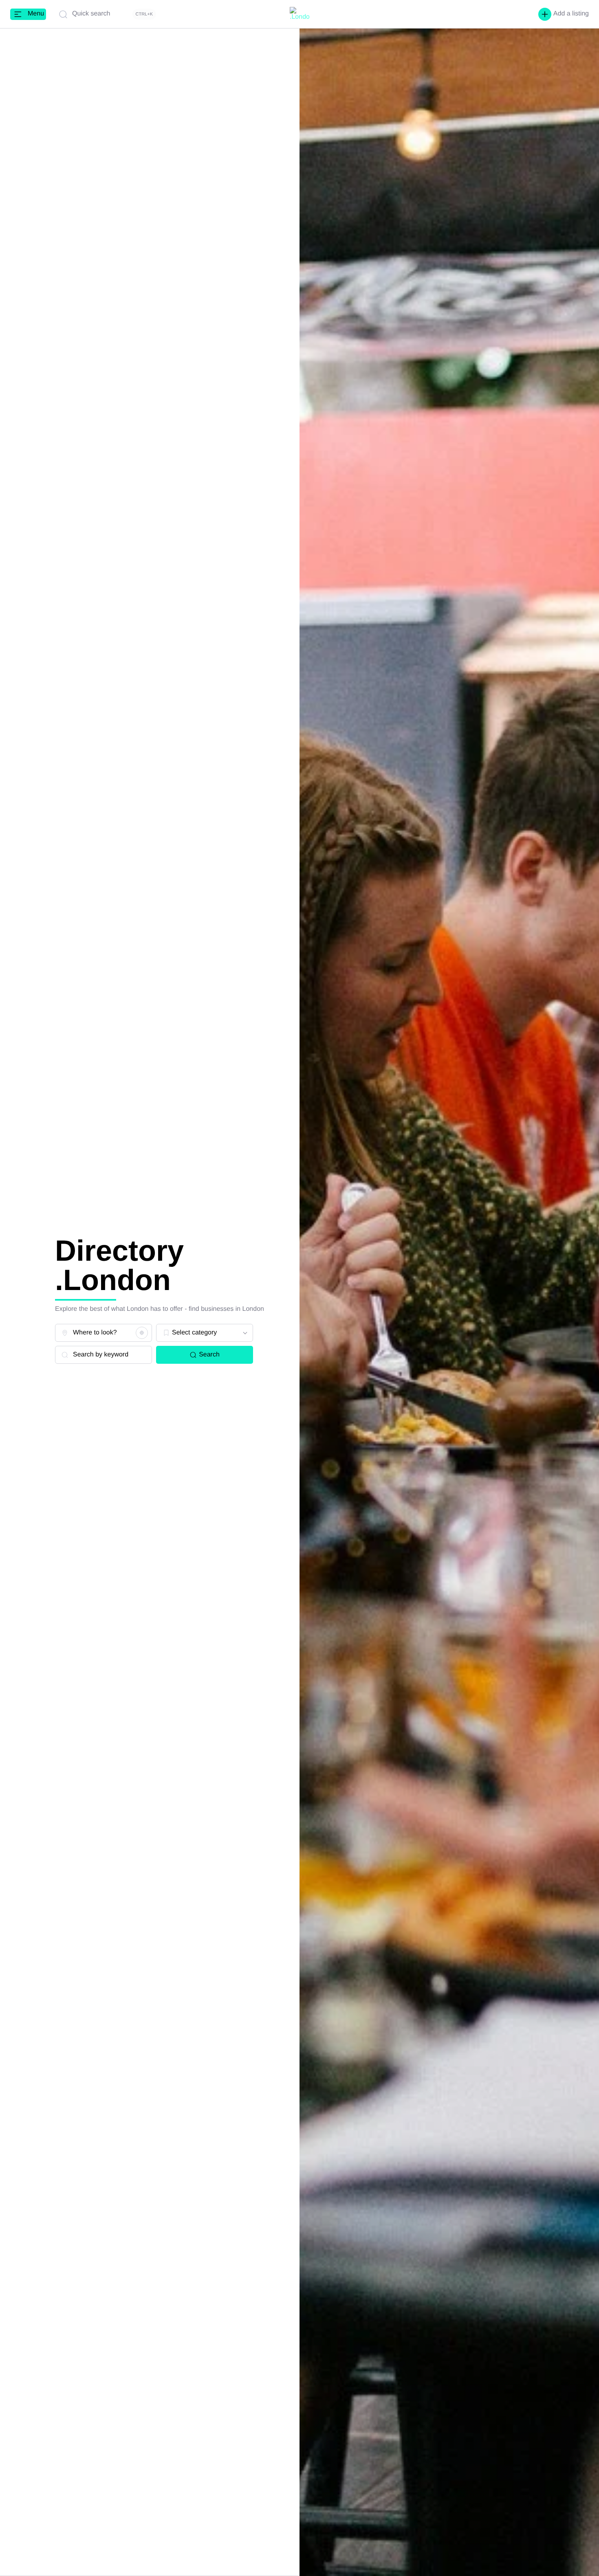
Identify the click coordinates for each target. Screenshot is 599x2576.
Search (209, 1355)
